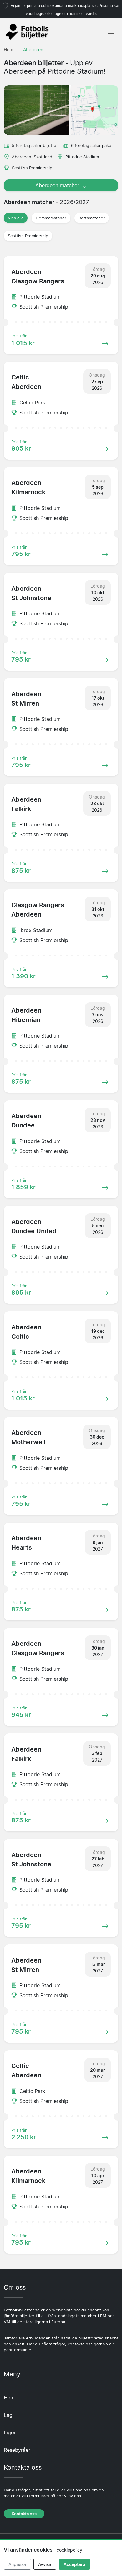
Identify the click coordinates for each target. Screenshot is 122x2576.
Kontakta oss (24, 2514)
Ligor (10, 2432)
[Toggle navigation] (111, 32)
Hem (9, 2398)
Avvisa (45, 2564)
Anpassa (17, 2564)
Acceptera (74, 2564)
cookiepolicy (69, 2550)
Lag (8, 2415)
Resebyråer (17, 2450)
